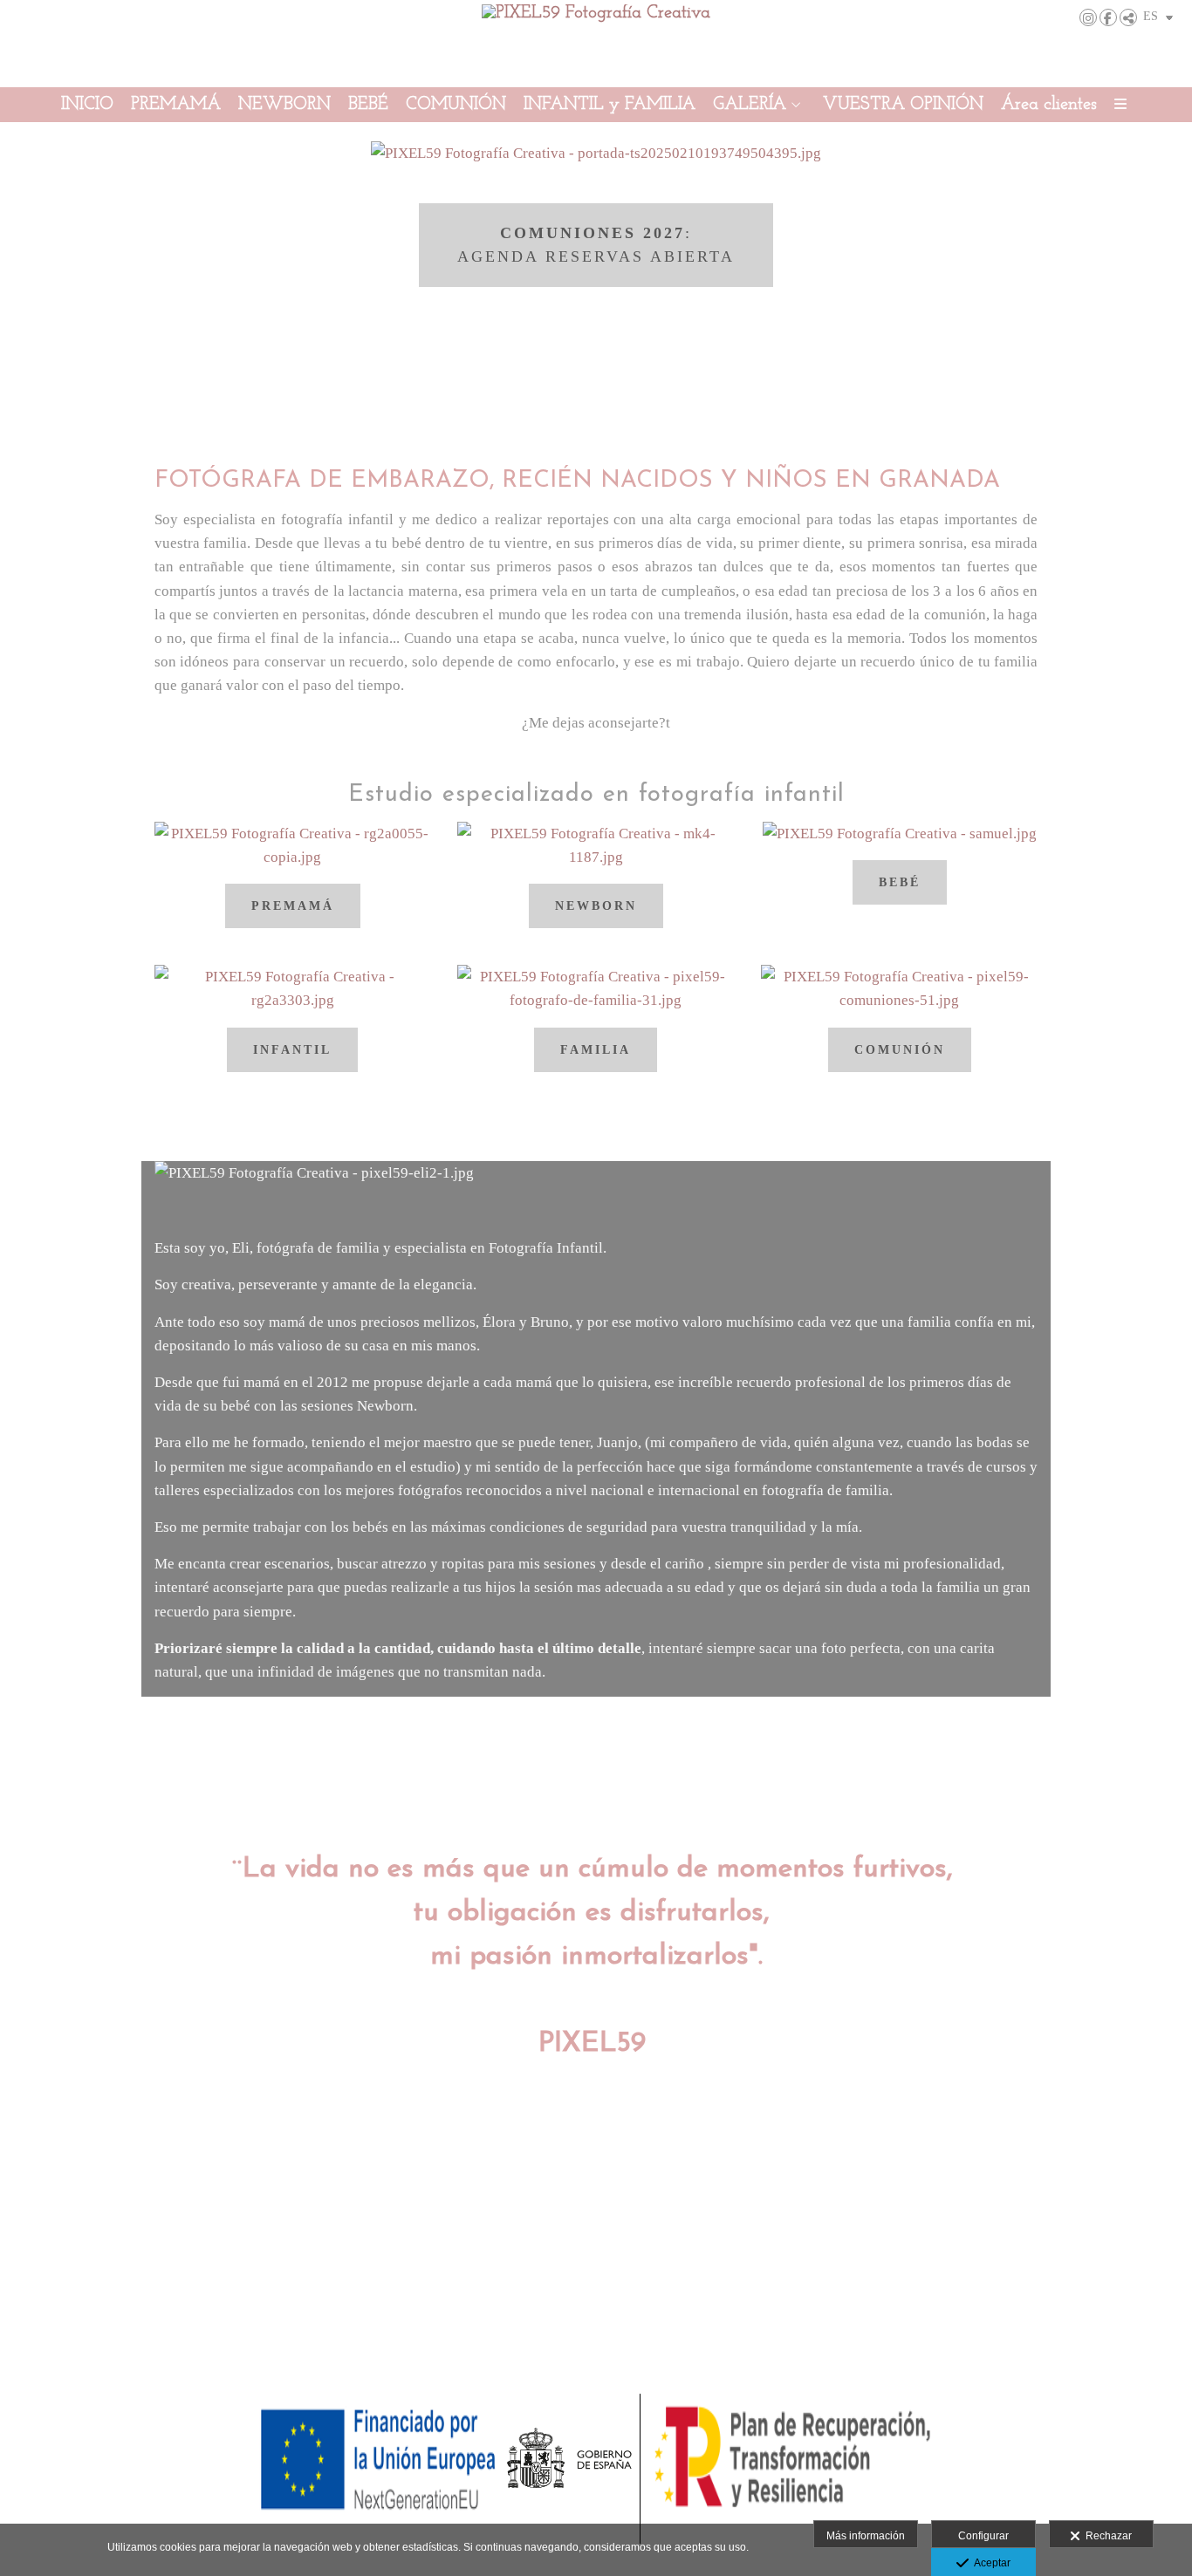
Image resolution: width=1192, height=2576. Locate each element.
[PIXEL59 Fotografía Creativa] (596, 41)
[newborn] (596, 853)
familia (596, 1050)
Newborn (596, 906)
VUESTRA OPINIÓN (903, 105)
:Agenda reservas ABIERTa (596, 245)
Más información (866, 2536)
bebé (900, 882)
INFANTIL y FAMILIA (610, 105)
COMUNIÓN (456, 105)
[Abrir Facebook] (1108, 17)
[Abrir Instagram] (1088, 17)
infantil (292, 1050)
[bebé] (900, 841)
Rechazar (1106, 2536)
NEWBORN (284, 105)
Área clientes (1049, 105)
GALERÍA (750, 105)
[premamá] (293, 853)
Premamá (293, 906)
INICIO (87, 105)
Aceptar (990, 2563)
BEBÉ (368, 105)
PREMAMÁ (176, 105)
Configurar (983, 2536)
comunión (900, 1050)
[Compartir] (1128, 17)
